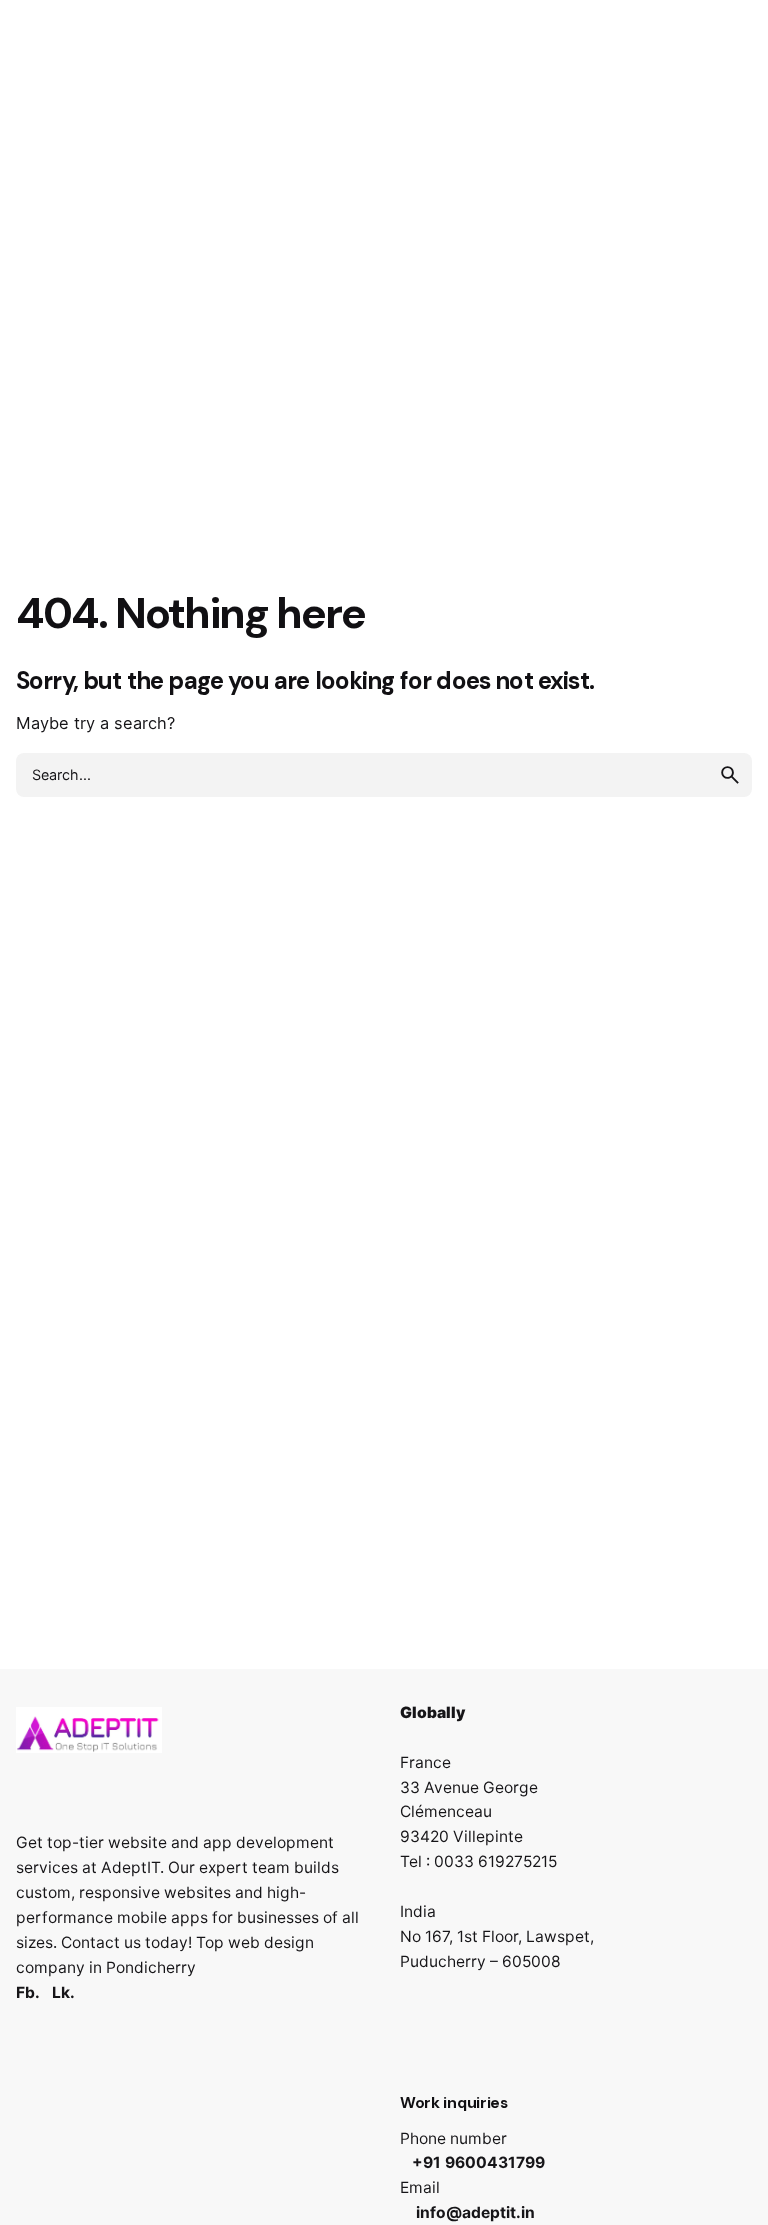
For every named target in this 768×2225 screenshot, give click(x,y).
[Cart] (724, 134)
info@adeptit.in (473, 2212)
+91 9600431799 (478, 2162)
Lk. (63, 1992)
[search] (730, 775)
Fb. (28, 1992)
